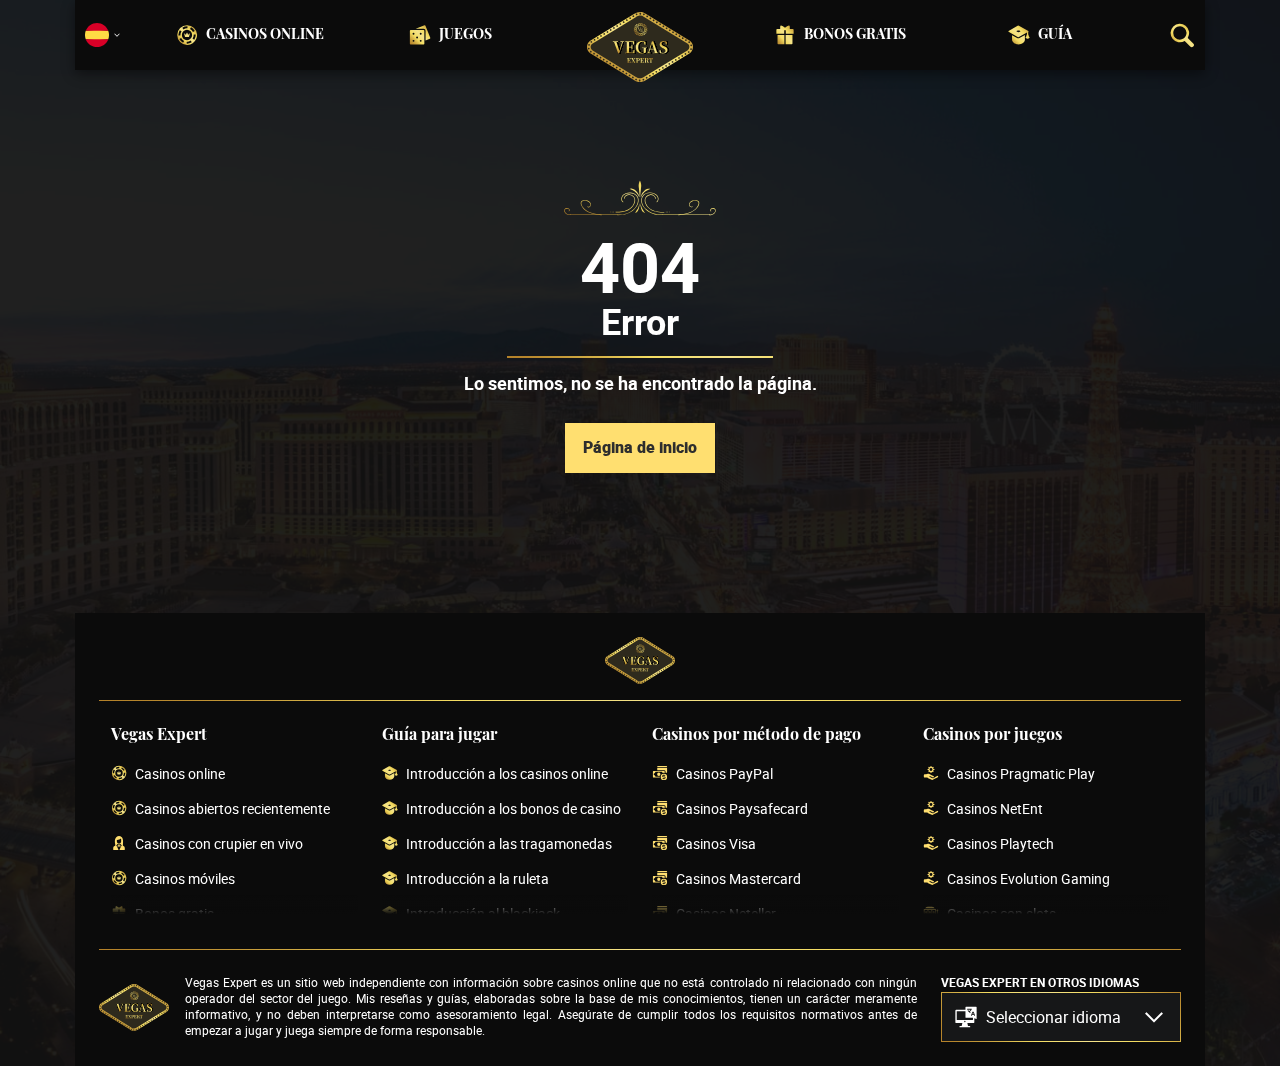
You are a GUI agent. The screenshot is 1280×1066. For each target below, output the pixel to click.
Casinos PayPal (724, 774)
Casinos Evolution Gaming (1028, 879)
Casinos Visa (716, 844)
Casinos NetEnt (995, 809)
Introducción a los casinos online (507, 774)
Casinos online (265, 35)
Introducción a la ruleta (477, 879)
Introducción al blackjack (483, 914)
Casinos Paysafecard (742, 809)
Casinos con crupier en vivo (219, 844)
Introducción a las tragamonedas (509, 844)
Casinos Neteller (726, 914)
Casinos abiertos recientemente (232, 809)
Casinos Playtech (1000, 844)
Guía (1055, 35)
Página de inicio (640, 447)
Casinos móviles (185, 879)
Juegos (465, 35)
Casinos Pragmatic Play (1021, 774)
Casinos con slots (1001, 914)
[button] (1061, 1017)
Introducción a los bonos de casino (513, 809)
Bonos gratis (855, 35)
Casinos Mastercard (738, 879)
